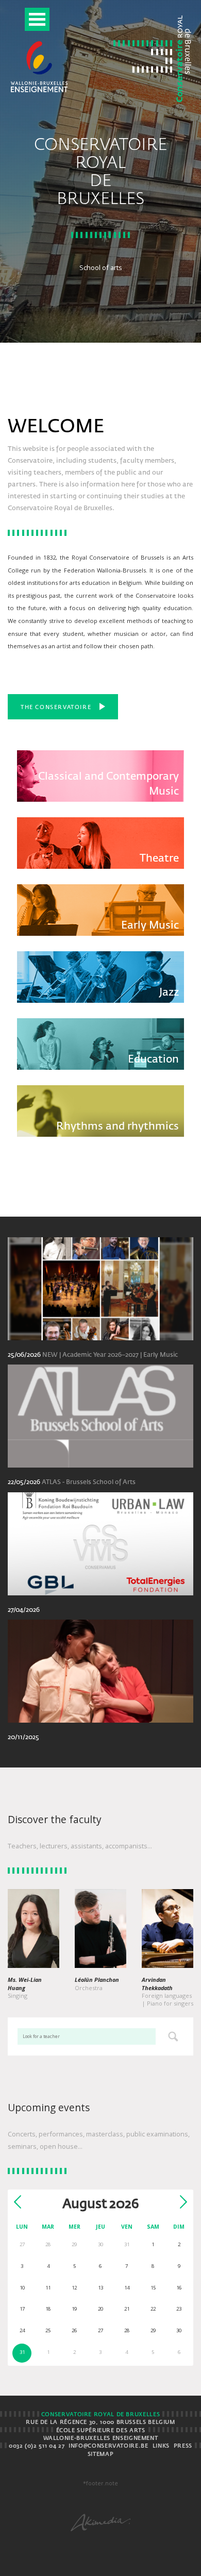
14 (127, 2288)
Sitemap (100, 2454)
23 (179, 2309)
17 (22, 2309)
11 (48, 2288)
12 (74, 2288)
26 (74, 2330)
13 (100, 2288)
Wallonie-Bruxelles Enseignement (101, 2438)
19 (74, 2309)
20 (100, 2309)
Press (183, 2446)
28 (127, 2330)
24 (22, 2330)
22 (153, 2309)
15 (153, 2288)
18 (48, 2309)
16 (179, 2288)
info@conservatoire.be (108, 2446)
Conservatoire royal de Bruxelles (100, 2415)
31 (22, 2352)
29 (153, 2330)
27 (100, 2330)
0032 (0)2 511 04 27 (37, 2446)
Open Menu (37, 19)
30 (179, 2330)
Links (161, 2446)
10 (22, 2288)
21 (127, 2309)
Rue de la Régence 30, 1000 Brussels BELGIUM (100, 2422)
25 (48, 2330)
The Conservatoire (56, 708)
